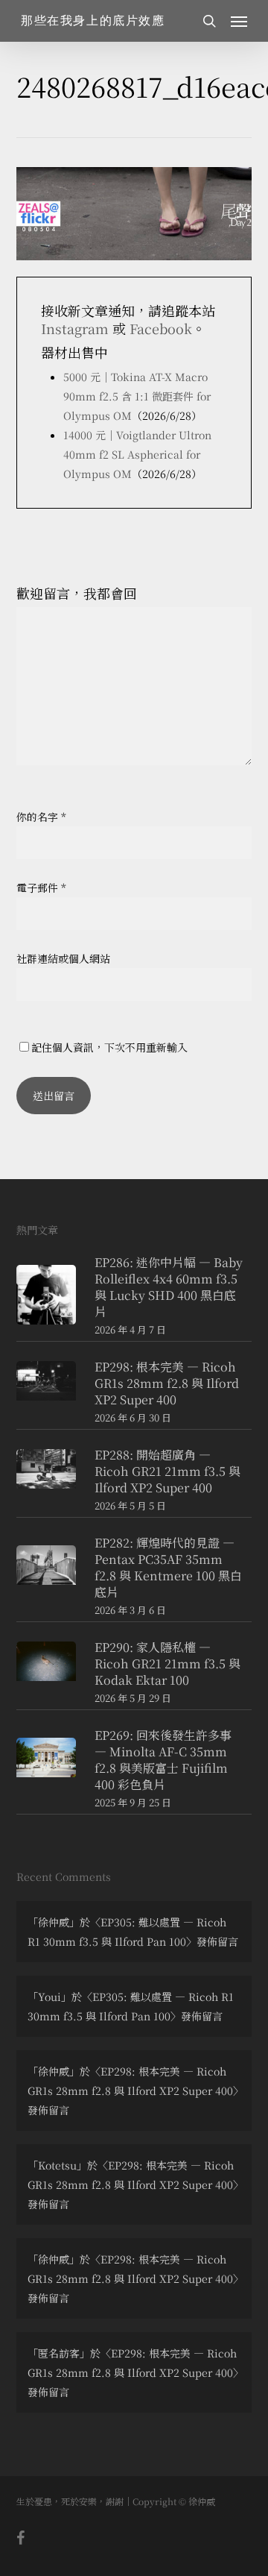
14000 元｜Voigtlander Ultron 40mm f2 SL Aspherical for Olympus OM (137, 454)
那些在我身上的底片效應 (93, 21)
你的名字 (41, 817)
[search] (209, 21)
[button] (239, 21)
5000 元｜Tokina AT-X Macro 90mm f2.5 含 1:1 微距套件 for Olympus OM (137, 396)
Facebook (161, 328)
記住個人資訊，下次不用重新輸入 (109, 1047)
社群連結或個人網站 (63, 958)
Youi (50, 1997)
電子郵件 (41, 888)
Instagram (75, 328)
